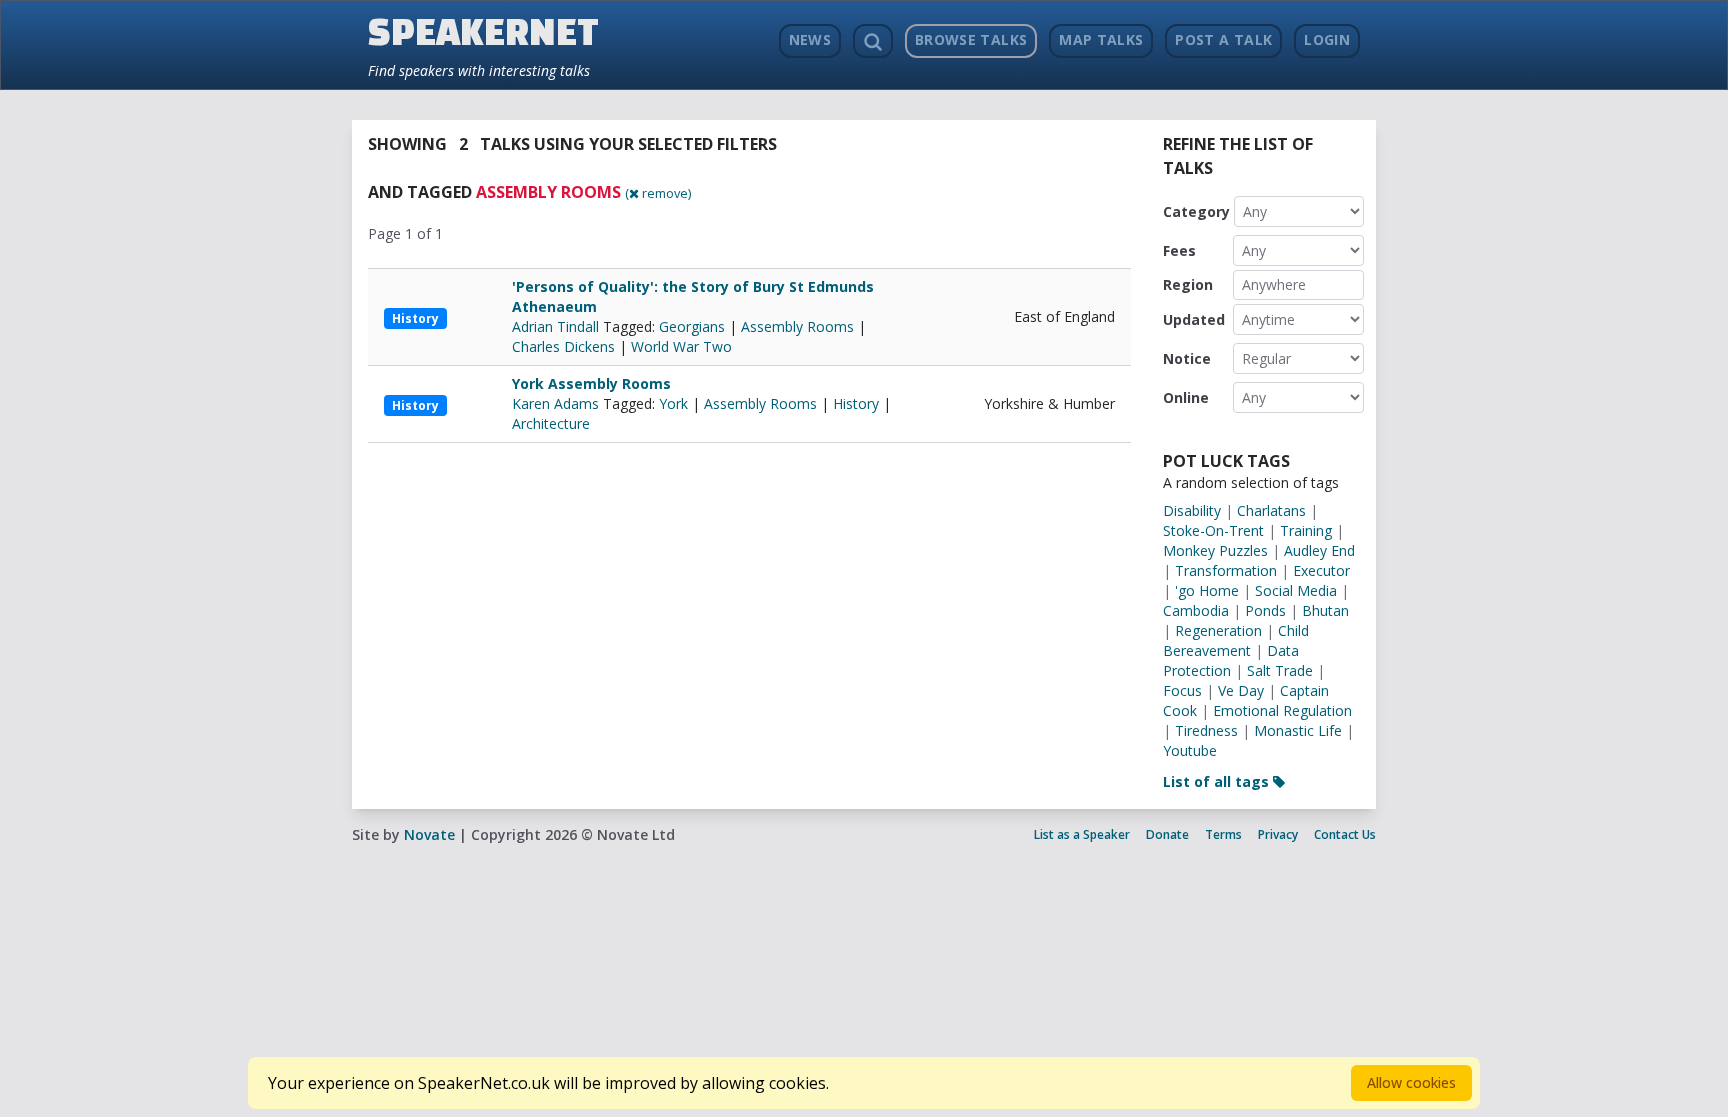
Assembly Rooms (797, 326)
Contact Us (1345, 834)
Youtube (1190, 750)
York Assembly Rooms (591, 383)
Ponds (1265, 610)
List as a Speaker (1082, 834)
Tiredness (1206, 730)
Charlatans (1271, 510)
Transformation (1226, 570)
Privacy (1278, 834)
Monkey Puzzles (1215, 550)
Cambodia (1196, 610)
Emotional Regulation (1282, 710)
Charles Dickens (563, 346)
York (673, 403)
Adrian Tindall (557, 326)
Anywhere (1274, 284)
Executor (1321, 570)
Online (1186, 397)
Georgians (692, 326)
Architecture (551, 423)
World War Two (681, 346)
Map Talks (1101, 39)
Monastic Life (1298, 730)
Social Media (1296, 590)
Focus (1182, 690)
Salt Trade (1280, 670)
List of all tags (1218, 781)
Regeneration (1218, 630)
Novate (429, 834)
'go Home (1207, 590)
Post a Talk (1223, 39)
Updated (1194, 319)
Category (1196, 211)
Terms (1223, 834)
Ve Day (1241, 690)
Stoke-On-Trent (1213, 530)
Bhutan (1325, 610)
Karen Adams (557, 403)
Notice (1187, 358)
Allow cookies (1411, 1082)
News (810, 39)
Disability (1192, 510)
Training (1306, 530)
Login (1327, 39)
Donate (1167, 834)
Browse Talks (971, 39)
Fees (1179, 250)
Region (1188, 284)
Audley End (1319, 550)
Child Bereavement (1236, 640)
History (415, 318)
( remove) (658, 193)
